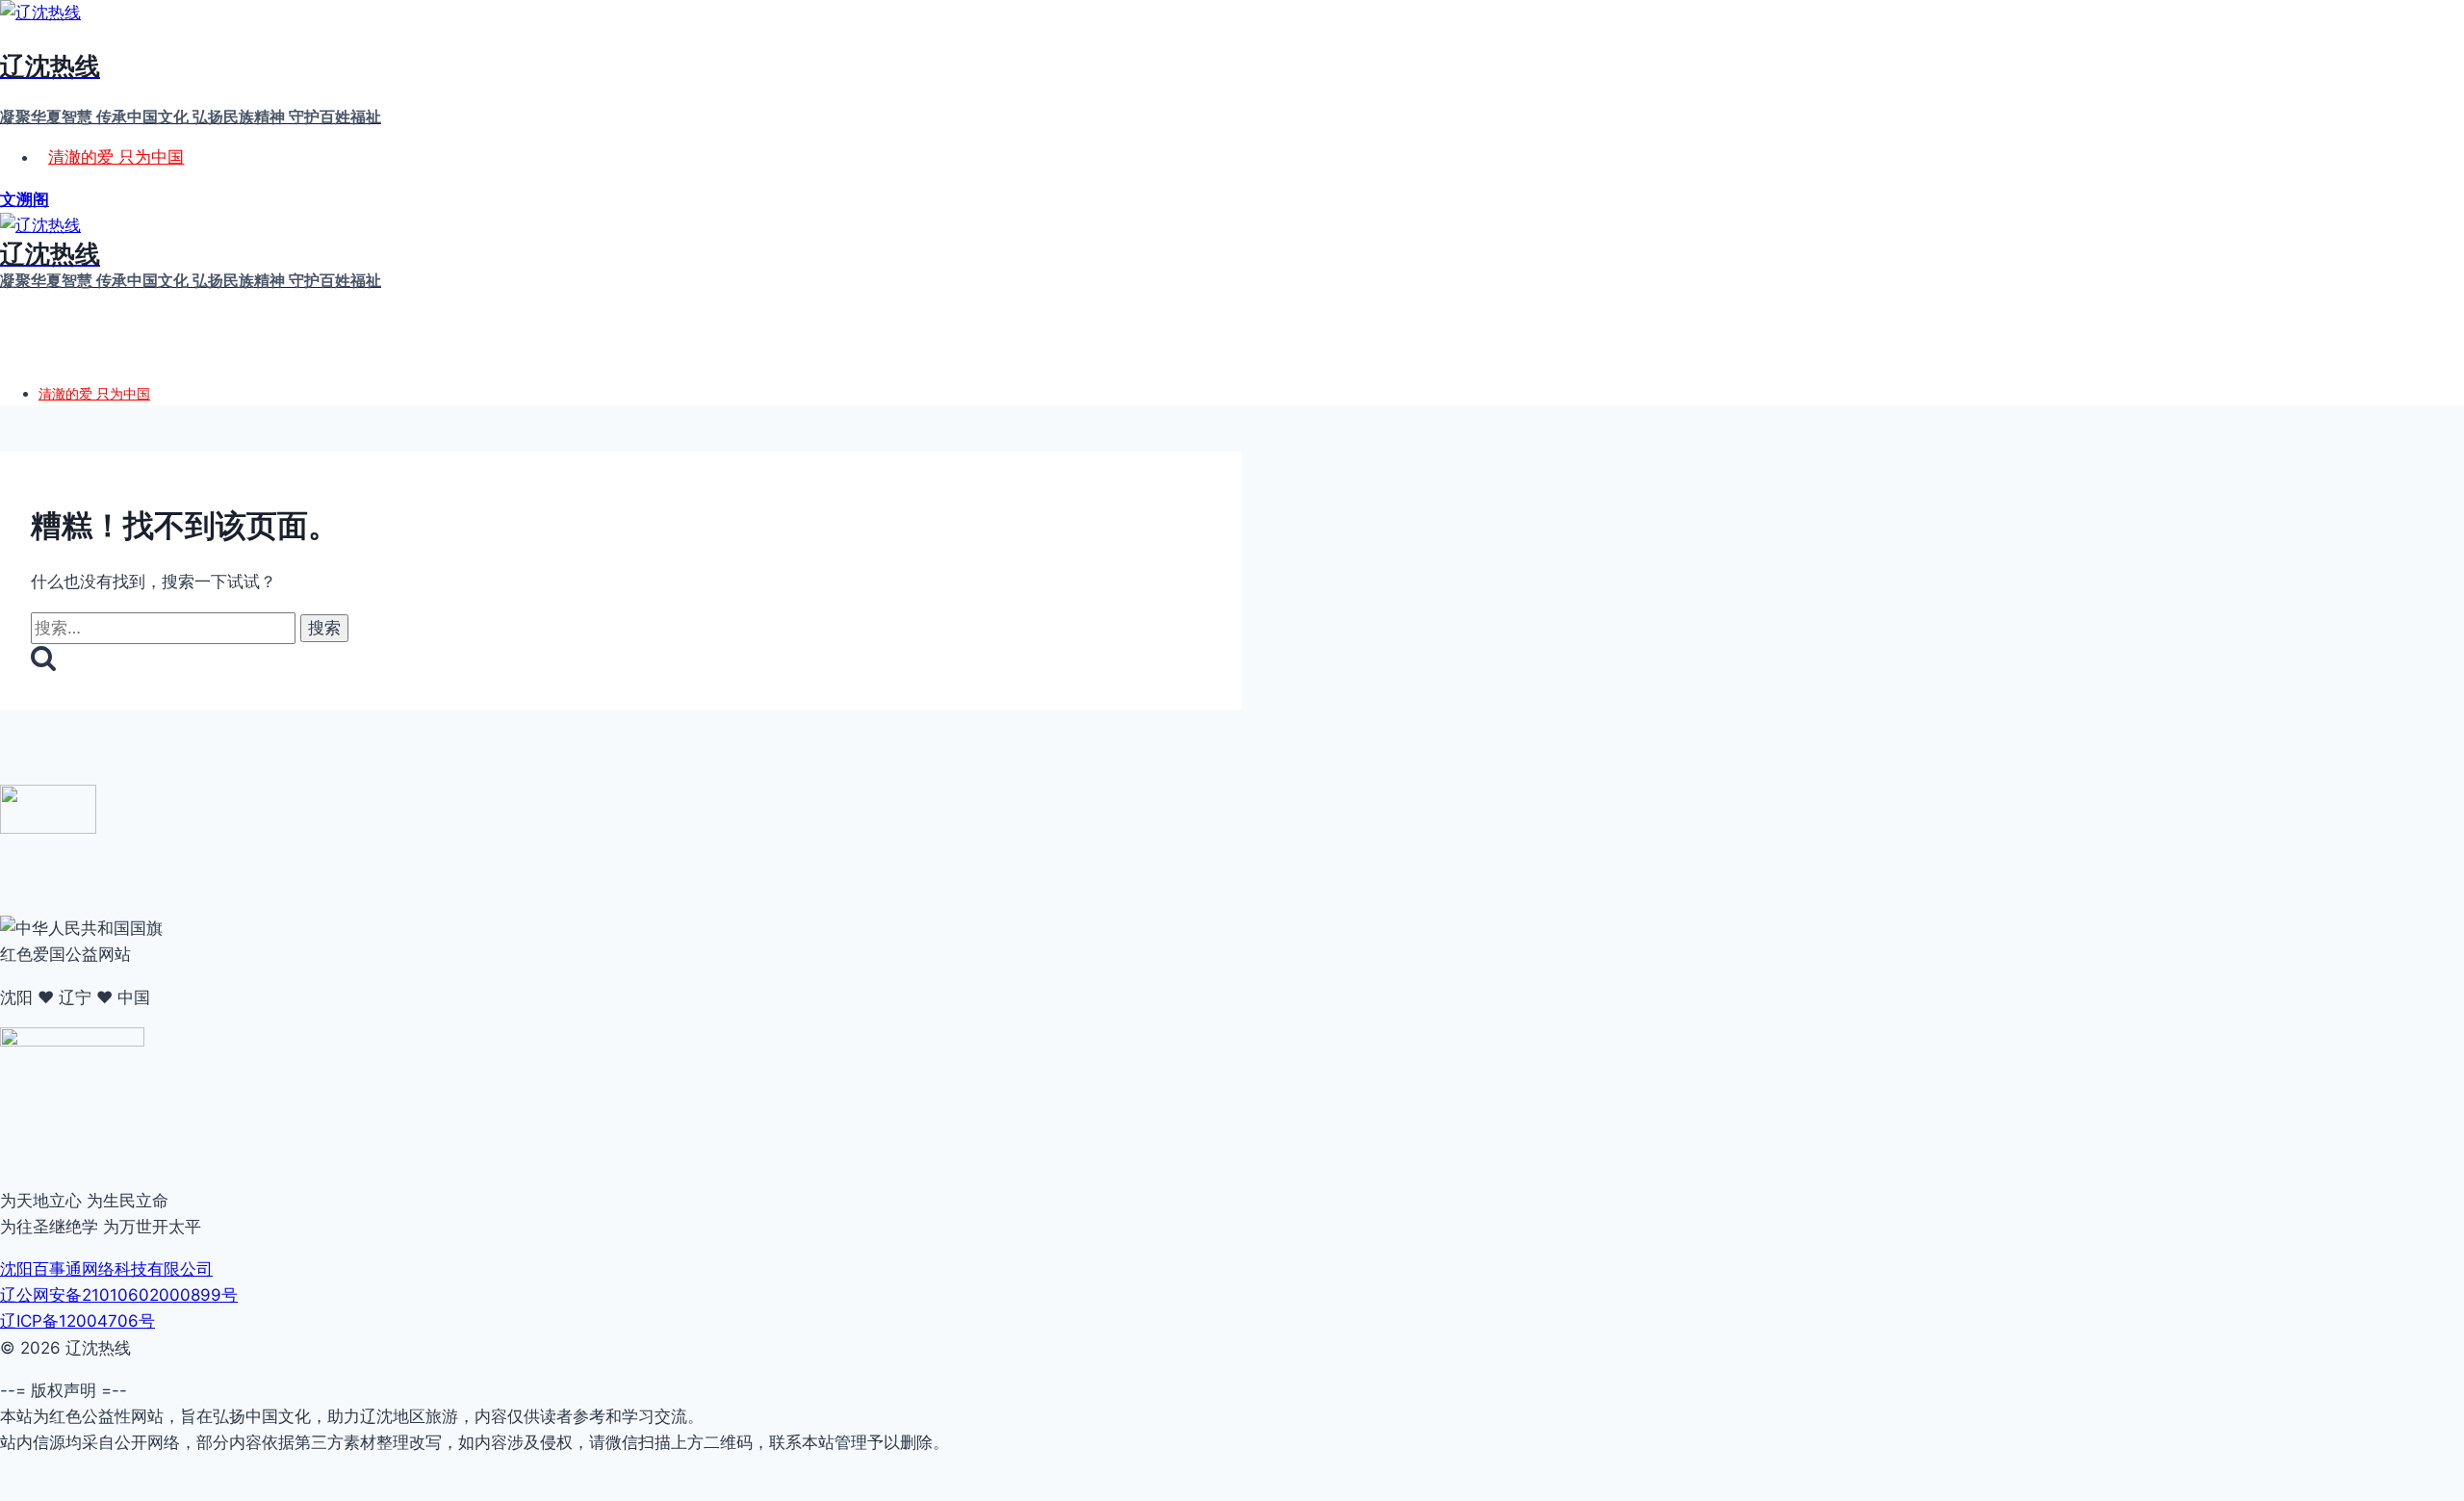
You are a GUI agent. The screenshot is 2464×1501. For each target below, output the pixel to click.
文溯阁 (25, 199)
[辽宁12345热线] (48, 828)
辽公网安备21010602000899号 (119, 1295)
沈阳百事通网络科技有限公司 (106, 1269)
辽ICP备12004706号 (77, 1321)
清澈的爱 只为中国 (116, 157)
